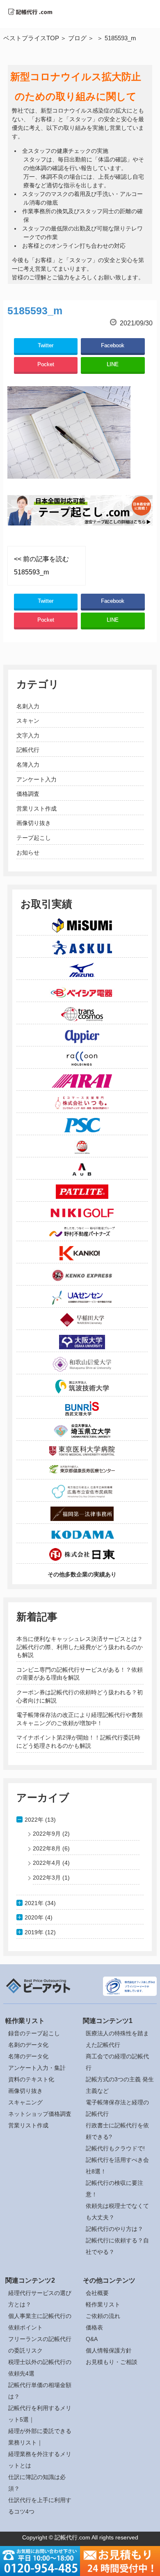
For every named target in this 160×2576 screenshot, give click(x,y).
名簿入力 (28, 765)
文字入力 (28, 735)
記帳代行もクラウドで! (115, 2148)
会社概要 (97, 2293)
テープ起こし (34, 838)
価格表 (94, 2327)
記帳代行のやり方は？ (114, 2229)
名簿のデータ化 (28, 2056)
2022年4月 (47, 1863)
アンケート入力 (37, 779)
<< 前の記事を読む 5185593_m (41, 566)
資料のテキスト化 (31, 2079)
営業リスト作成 (37, 809)
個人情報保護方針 (109, 2350)
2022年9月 (47, 1834)
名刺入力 (28, 706)
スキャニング (25, 2102)
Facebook (113, 345)
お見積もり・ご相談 (112, 2362)
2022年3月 (47, 1878)
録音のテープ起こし (34, 2033)
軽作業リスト (103, 2304)
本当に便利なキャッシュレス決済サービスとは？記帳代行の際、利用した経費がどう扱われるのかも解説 (80, 1647)
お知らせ (28, 853)
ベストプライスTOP (31, 38)
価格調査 (28, 794)
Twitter (46, 345)
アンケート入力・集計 (37, 2068)
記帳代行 (28, 750)
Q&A (92, 2339)
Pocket (46, 364)
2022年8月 (47, 1848)
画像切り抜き (34, 823)
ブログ (77, 38)
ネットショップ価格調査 (40, 2114)
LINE (113, 364)
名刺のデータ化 (28, 2045)
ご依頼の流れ (103, 2316)
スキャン (28, 721)
